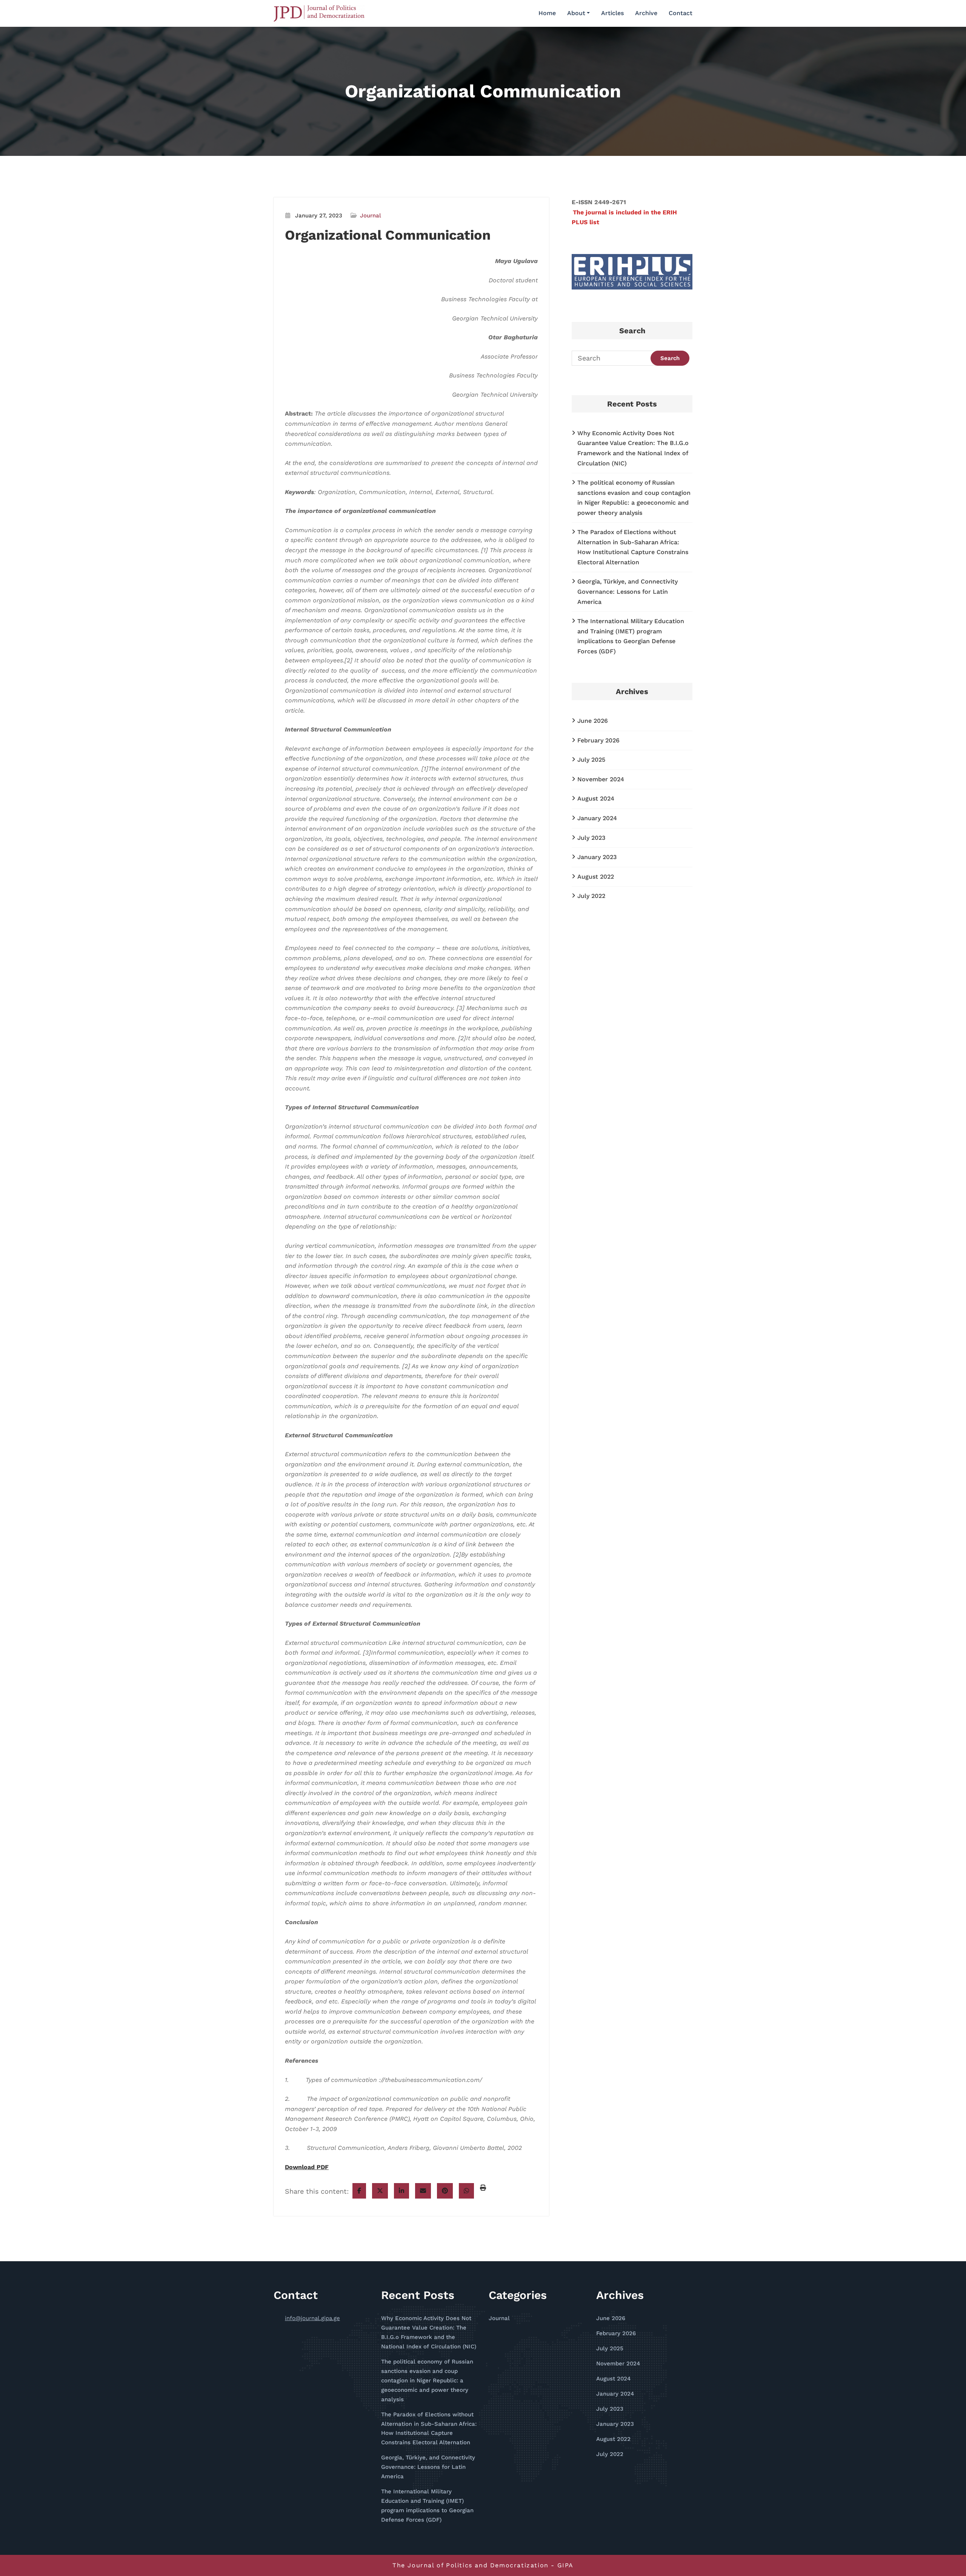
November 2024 (601, 779)
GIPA (565, 2565)
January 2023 (597, 857)
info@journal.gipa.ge (312, 2318)
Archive (646, 13)
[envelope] (423, 2191)
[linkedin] (401, 2191)
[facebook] (359, 2191)
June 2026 (593, 721)
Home (547, 13)
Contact (681, 13)
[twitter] (380, 2191)
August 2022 (596, 877)
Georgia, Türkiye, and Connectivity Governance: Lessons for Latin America (628, 591)
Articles (612, 13)
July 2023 (591, 838)
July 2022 (591, 896)
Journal (371, 216)
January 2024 (597, 818)
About (576, 13)
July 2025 (591, 760)
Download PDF (307, 2167)
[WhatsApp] (466, 2191)
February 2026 (598, 740)
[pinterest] (445, 2191)
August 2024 (596, 798)
